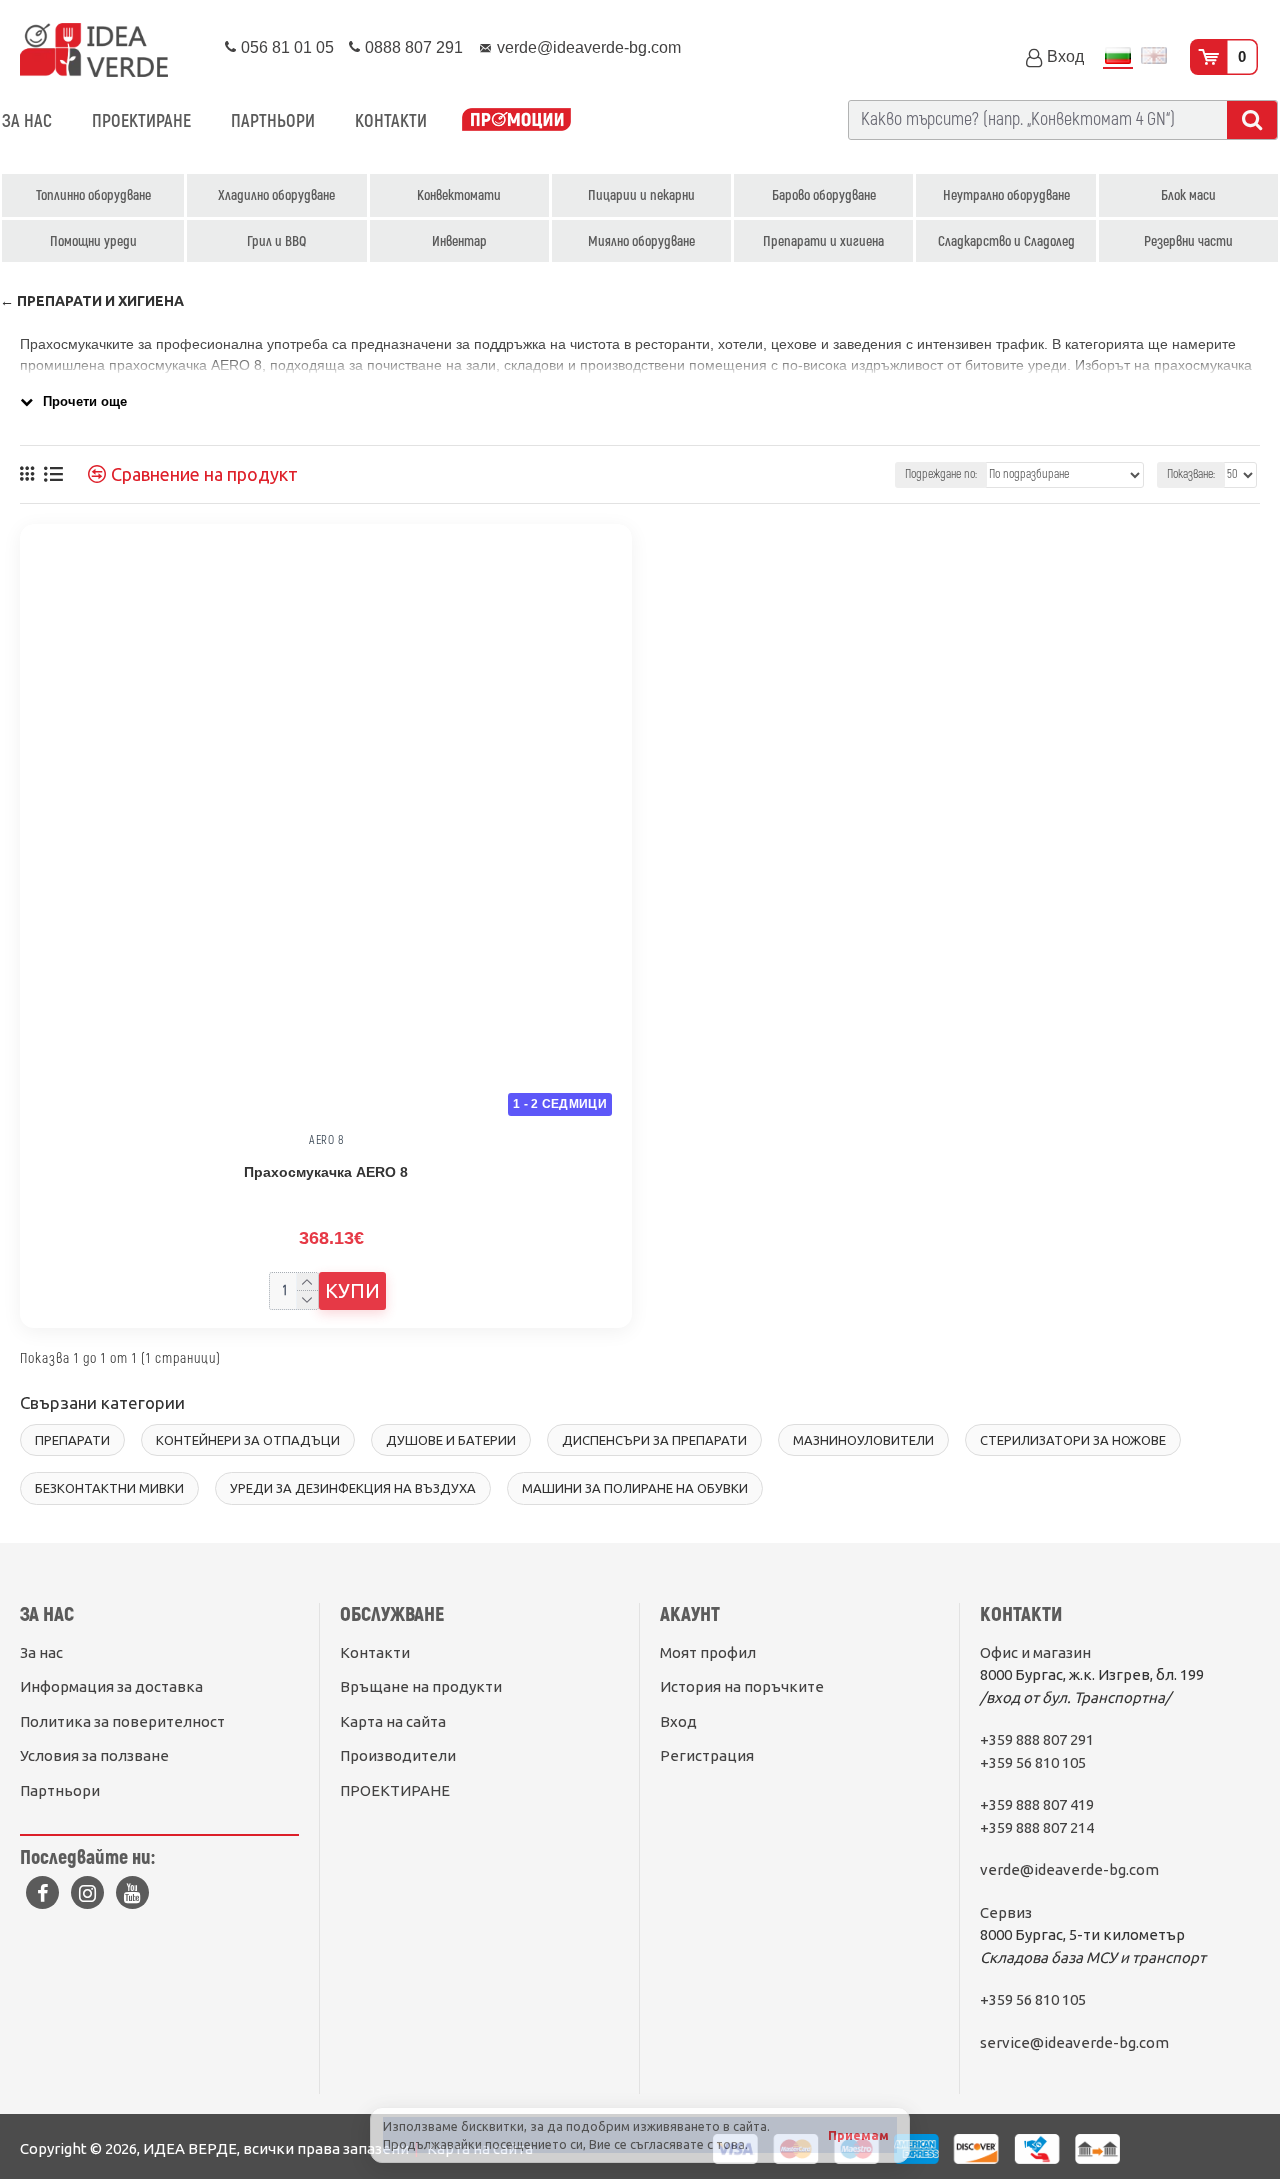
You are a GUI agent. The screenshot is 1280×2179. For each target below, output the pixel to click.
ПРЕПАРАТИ (72, 1440)
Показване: (1191, 474)
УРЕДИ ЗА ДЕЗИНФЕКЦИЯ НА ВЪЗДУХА (353, 1488)
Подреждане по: (941, 474)
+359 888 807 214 (1037, 1827)
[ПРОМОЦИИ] (516, 121)
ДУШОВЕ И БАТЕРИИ (451, 1440)
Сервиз (1006, 1912)
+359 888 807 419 (1037, 1804)
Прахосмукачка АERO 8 (326, 1172)
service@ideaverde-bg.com (1074, 2042)
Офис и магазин (1035, 1652)
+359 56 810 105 (1033, 1762)
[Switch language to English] (1154, 57)
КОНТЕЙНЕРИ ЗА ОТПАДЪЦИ (248, 1440)
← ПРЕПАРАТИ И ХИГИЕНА (92, 301)
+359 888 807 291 (1037, 1739)
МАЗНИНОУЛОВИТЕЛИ (863, 1440)
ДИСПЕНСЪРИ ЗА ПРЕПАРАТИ (654, 1440)
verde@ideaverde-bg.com (1069, 1869)
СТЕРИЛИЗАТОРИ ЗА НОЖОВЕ (1073, 1440)
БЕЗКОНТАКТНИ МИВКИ (109, 1488)
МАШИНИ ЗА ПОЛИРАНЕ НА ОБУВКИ (635, 1488)
